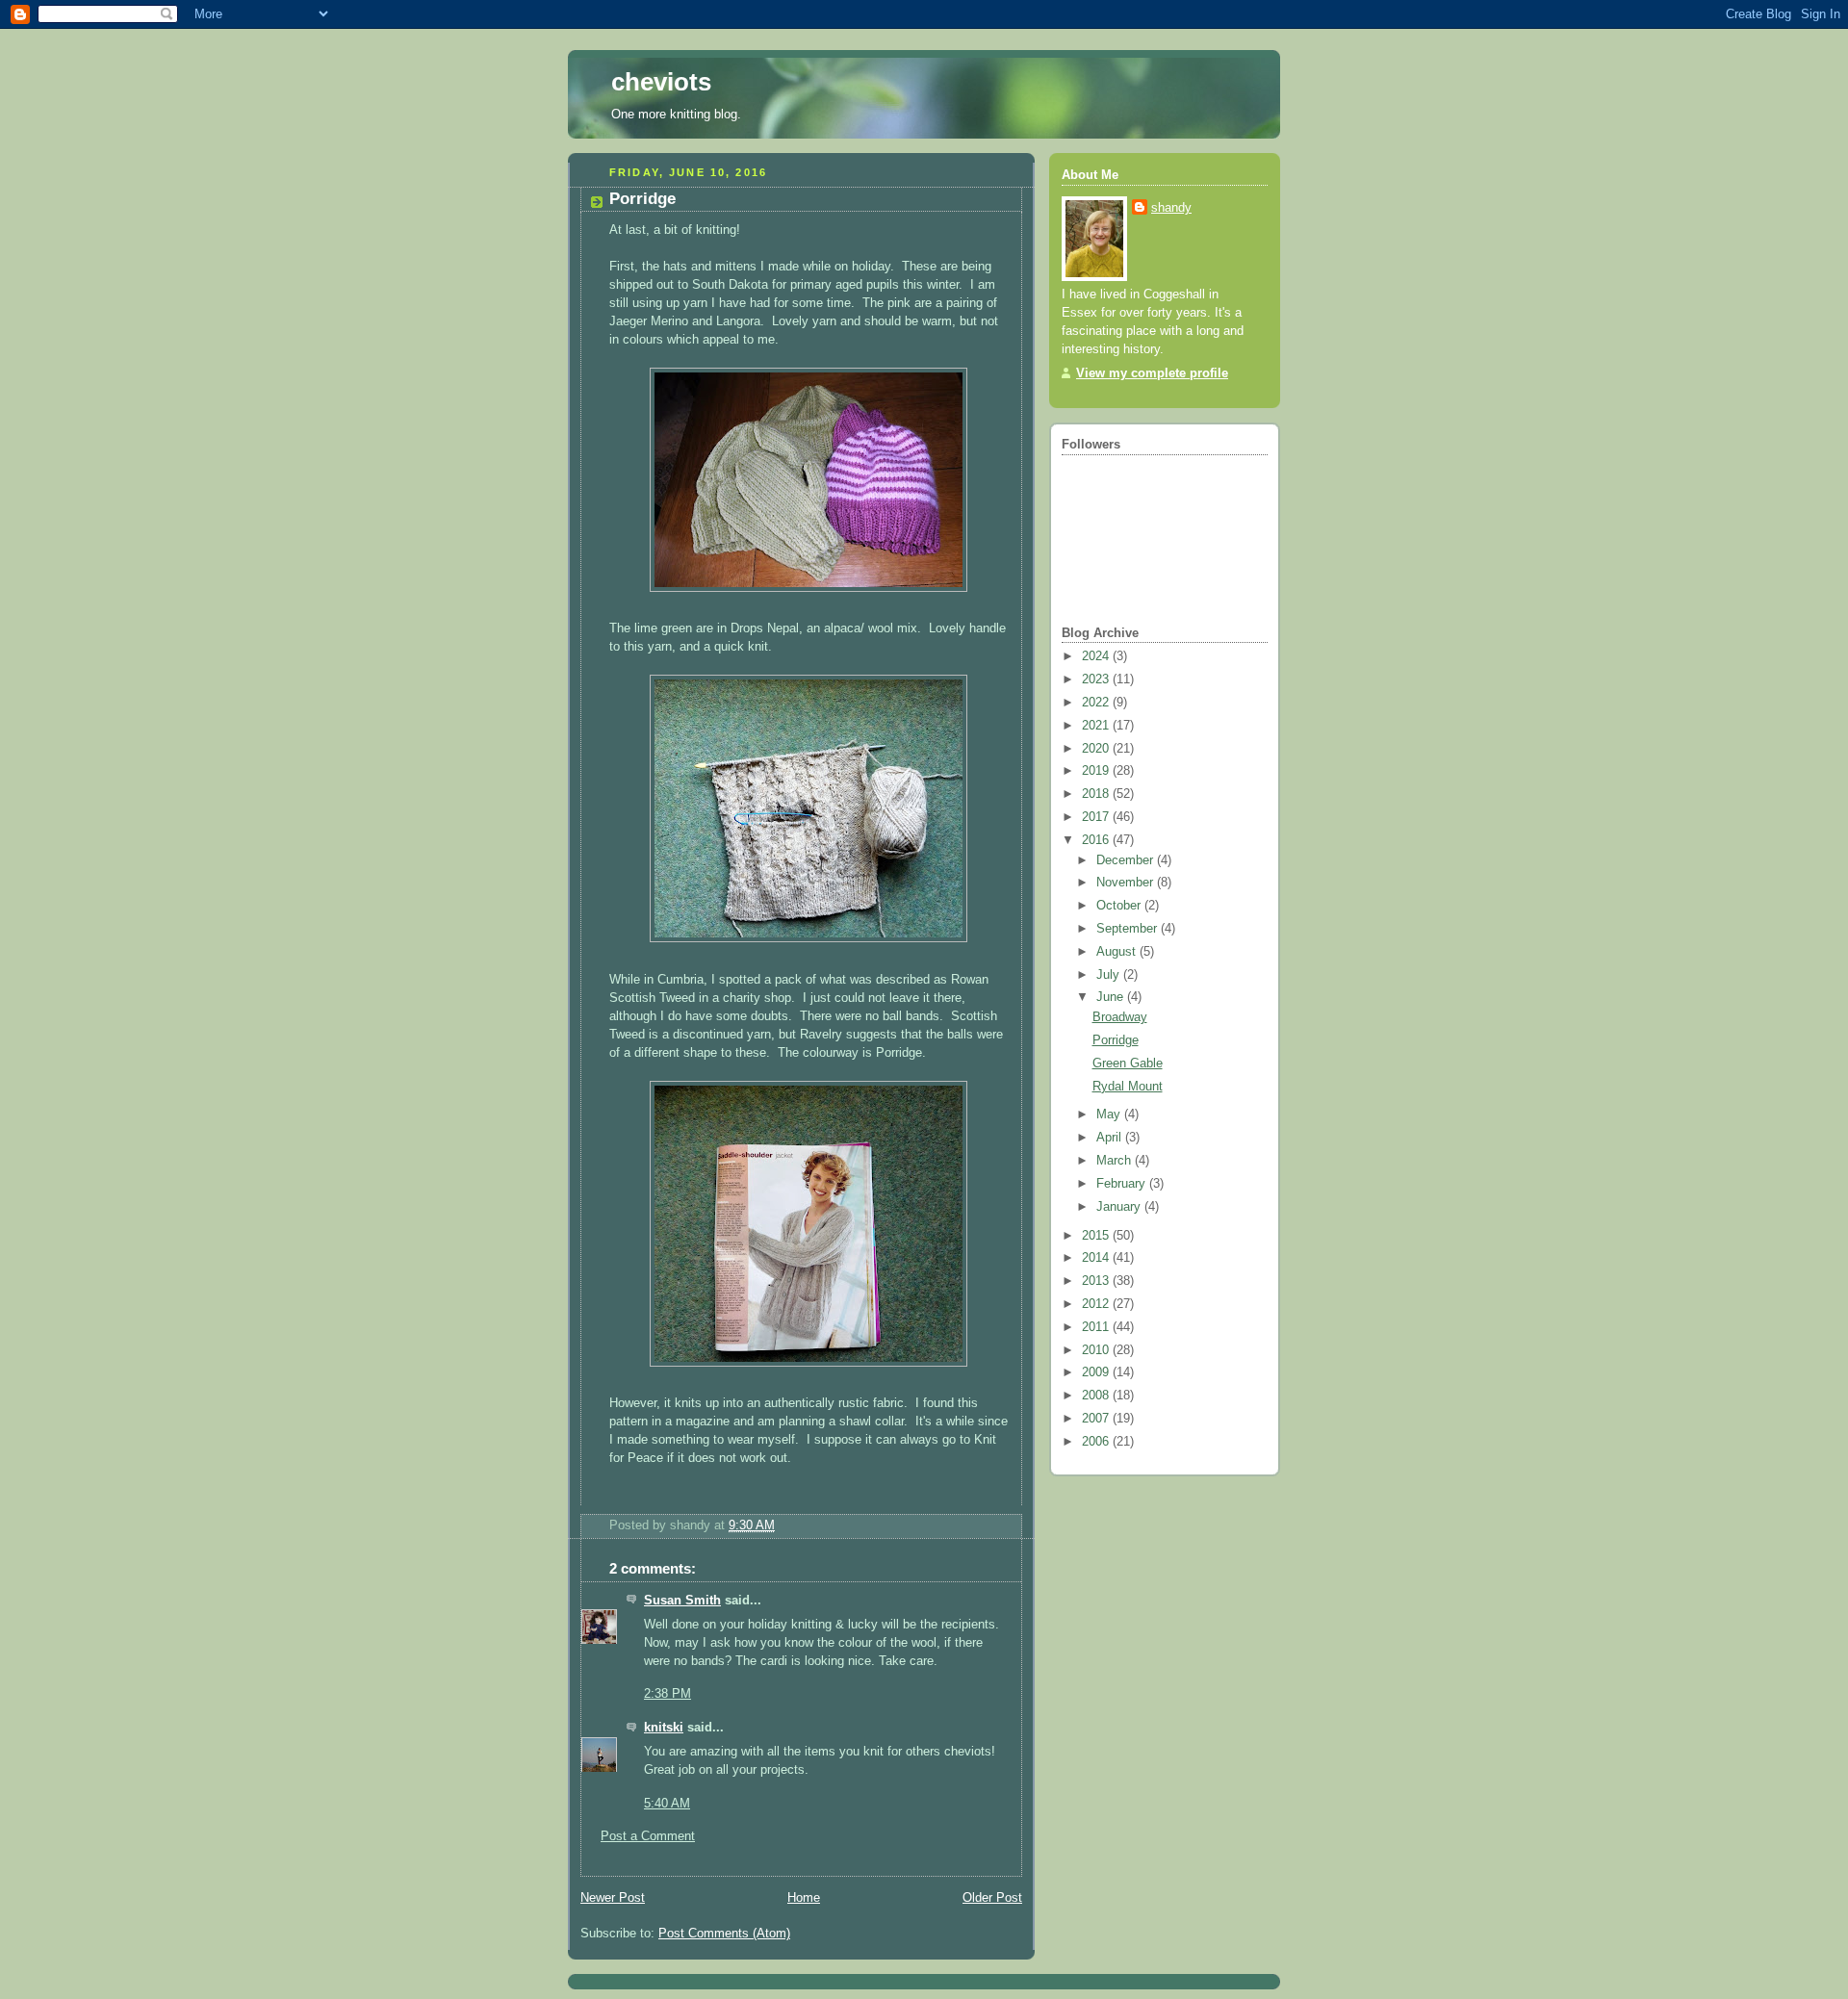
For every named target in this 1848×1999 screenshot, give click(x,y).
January (1120, 1207)
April (1111, 1138)
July (1110, 975)
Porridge (1116, 1040)
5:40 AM (667, 1804)
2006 (1097, 1442)
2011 (1097, 1327)
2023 (1097, 679)
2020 (1097, 749)
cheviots (661, 82)
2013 (1097, 1281)
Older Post (992, 1898)
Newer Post (613, 1898)
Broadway (1120, 1017)
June (1112, 997)
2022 (1097, 703)
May (1110, 1115)
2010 (1097, 1350)
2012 (1097, 1304)
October (1120, 906)
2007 (1097, 1419)
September (1129, 929)
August (1118, 952)
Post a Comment (648, 1836)
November (1127, 883)
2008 (1097, 1396)
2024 (1097, 656)
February (1123, 1184)
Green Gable (1128, 1064)
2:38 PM (667, 1694)
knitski (664, 1728)
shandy (1171, 208)
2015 (1097, 1236)
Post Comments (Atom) (724, 1934)
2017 (1097, 817)
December (1127, 860)
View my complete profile (1152, 373)
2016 (1097, 840)
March (1116, 1161)
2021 (1097, 726)
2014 (1097, 1258)
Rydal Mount (1128, 1087)
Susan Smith (682, 1601)
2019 (1097, 771)
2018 (1097, 794)
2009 (1097, 1372)
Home (804, 1898)
